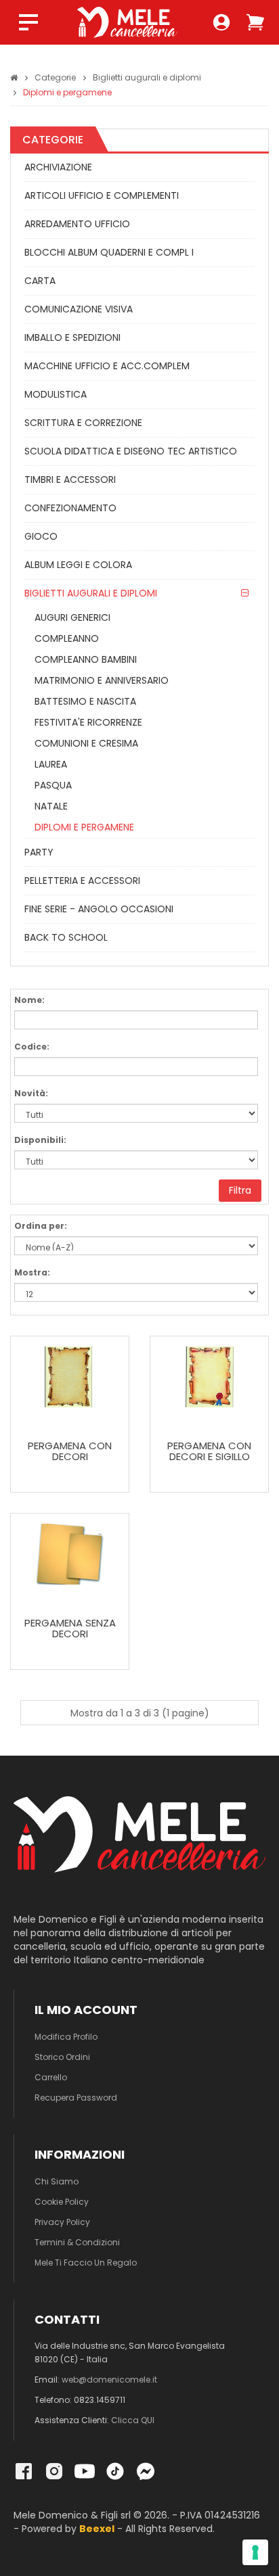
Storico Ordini (62, 2057)
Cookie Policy (62, 2202)
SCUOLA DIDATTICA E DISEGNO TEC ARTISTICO (131, 451)
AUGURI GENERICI (72, 617)
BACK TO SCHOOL (66, 937)
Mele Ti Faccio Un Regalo (86, 2263)
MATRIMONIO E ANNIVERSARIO (102, 680)
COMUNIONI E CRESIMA (86, 743)
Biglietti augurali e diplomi (147, 77)
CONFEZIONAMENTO (70, 508)
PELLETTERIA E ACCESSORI (82, 881)
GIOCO (41, 536)
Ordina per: (41, 1226)
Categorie (55, 77)
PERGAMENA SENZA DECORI (70, 1629)
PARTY (39, 852)
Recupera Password (76, 2098)
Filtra (240, 1190)
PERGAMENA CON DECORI (70, 1452)
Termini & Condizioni (77, 2242)
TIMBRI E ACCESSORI (70, 479)
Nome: (29, 1000)
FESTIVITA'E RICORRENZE (88, 722)
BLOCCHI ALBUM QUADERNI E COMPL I (109, 252)
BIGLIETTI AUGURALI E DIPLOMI (91, 593)
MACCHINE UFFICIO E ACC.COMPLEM (107, 366)
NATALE (51, 806)
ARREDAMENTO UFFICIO (77, 224)
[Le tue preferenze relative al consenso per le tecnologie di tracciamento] (255, 2552)
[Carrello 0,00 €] (255, 22)
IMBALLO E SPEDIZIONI (72, 337)
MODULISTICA (56, 394)
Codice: (32, 1047)
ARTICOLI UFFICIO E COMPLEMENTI (102, 195)
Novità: (31, 1093)
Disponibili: (40, 1140)
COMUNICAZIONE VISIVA (79, 309)
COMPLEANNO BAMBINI (86, 659)
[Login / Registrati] (221, 22)
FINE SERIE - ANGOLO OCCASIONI (99, 909)
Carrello (51, 2077)
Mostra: (32, 1272)
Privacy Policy (62, 2222)
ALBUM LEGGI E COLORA (78, 565)
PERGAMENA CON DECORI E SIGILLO (209, 1452)
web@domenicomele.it (109, 2380)
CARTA (40, 281)
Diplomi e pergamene (67, 92)
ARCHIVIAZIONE (58, 167)
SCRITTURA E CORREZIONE (83, 423)
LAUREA (51, 764)
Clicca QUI (133, 2420)
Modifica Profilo (66, 2037)
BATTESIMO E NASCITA (85, 701)
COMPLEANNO (67, 638)
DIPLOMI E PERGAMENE (84, 827)
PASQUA (53, 785)
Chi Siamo (57, 2181)
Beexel (97, 2529)
